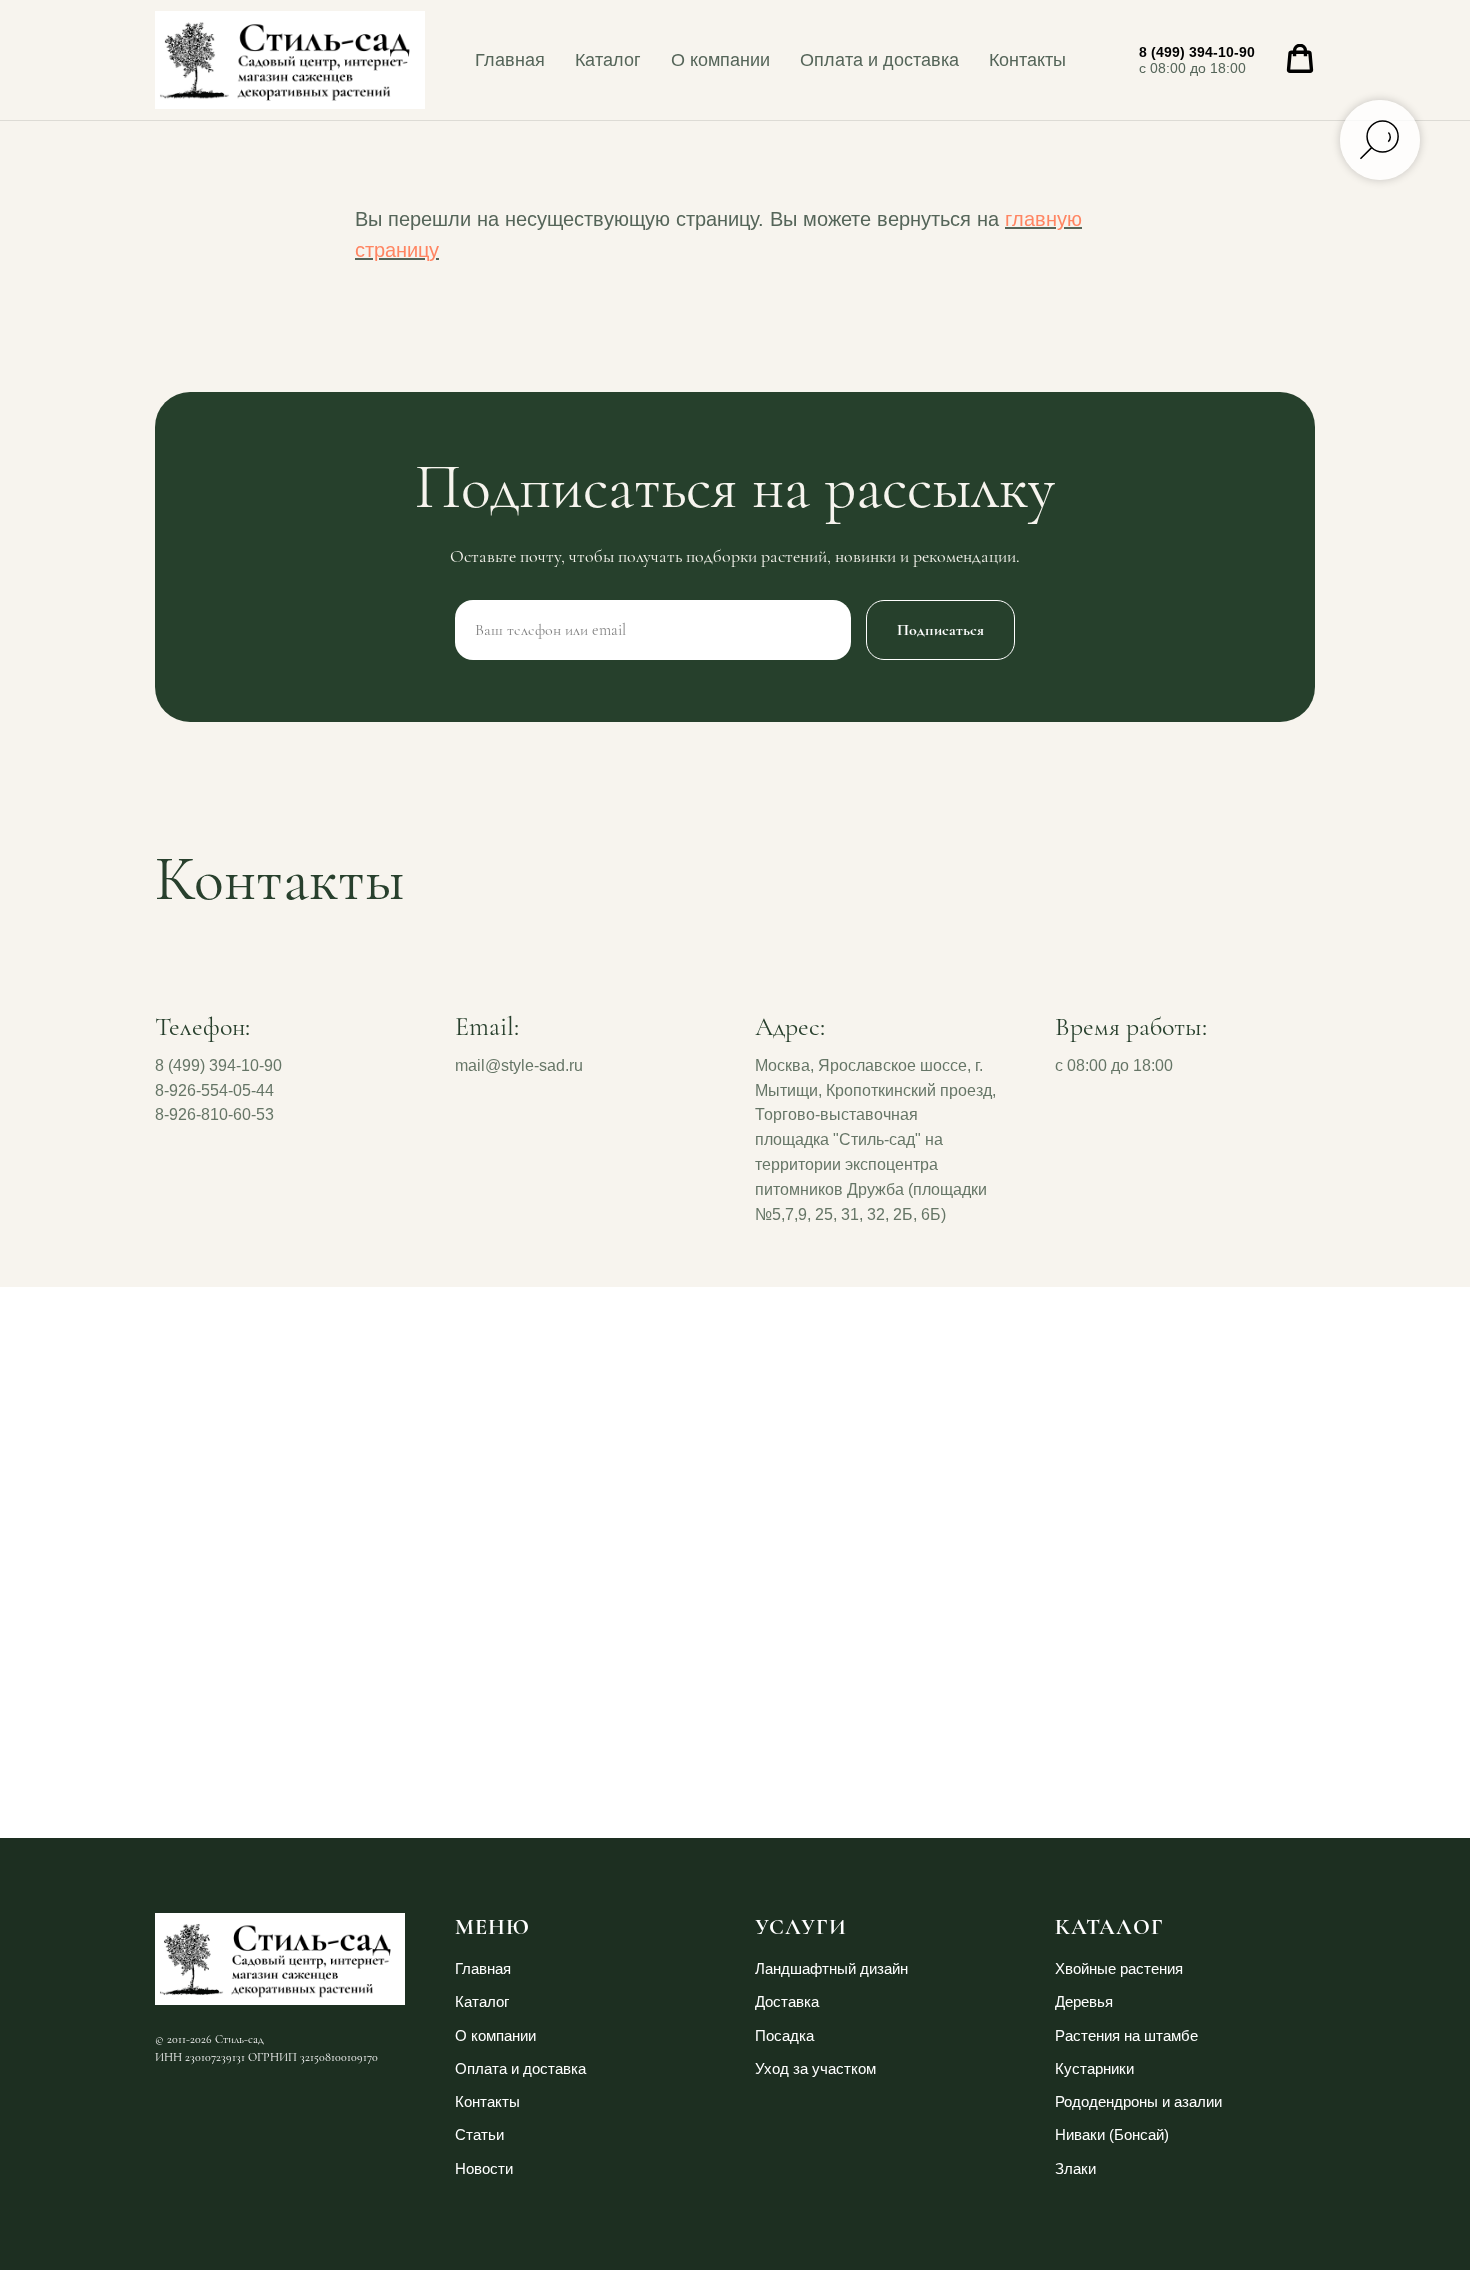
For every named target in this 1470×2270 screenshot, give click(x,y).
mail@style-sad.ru (519, 1065)
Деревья (1084, 2001)
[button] (1300, 59)
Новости (484, 2168)
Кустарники (1094, 2068)
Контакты (1027, 60)
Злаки (1075, 2168)
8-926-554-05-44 (214, 1090)
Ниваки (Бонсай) (1112, 2134)
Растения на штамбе (1126, 2035)
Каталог (608, 60)
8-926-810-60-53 (214, 1114)
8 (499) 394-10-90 (1197, 52)
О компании (720, 60)
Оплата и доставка (879, 60)
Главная (510, 60)
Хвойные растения (1119, 1968)
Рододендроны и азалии (1138, 2101)
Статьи (479, 2134)
